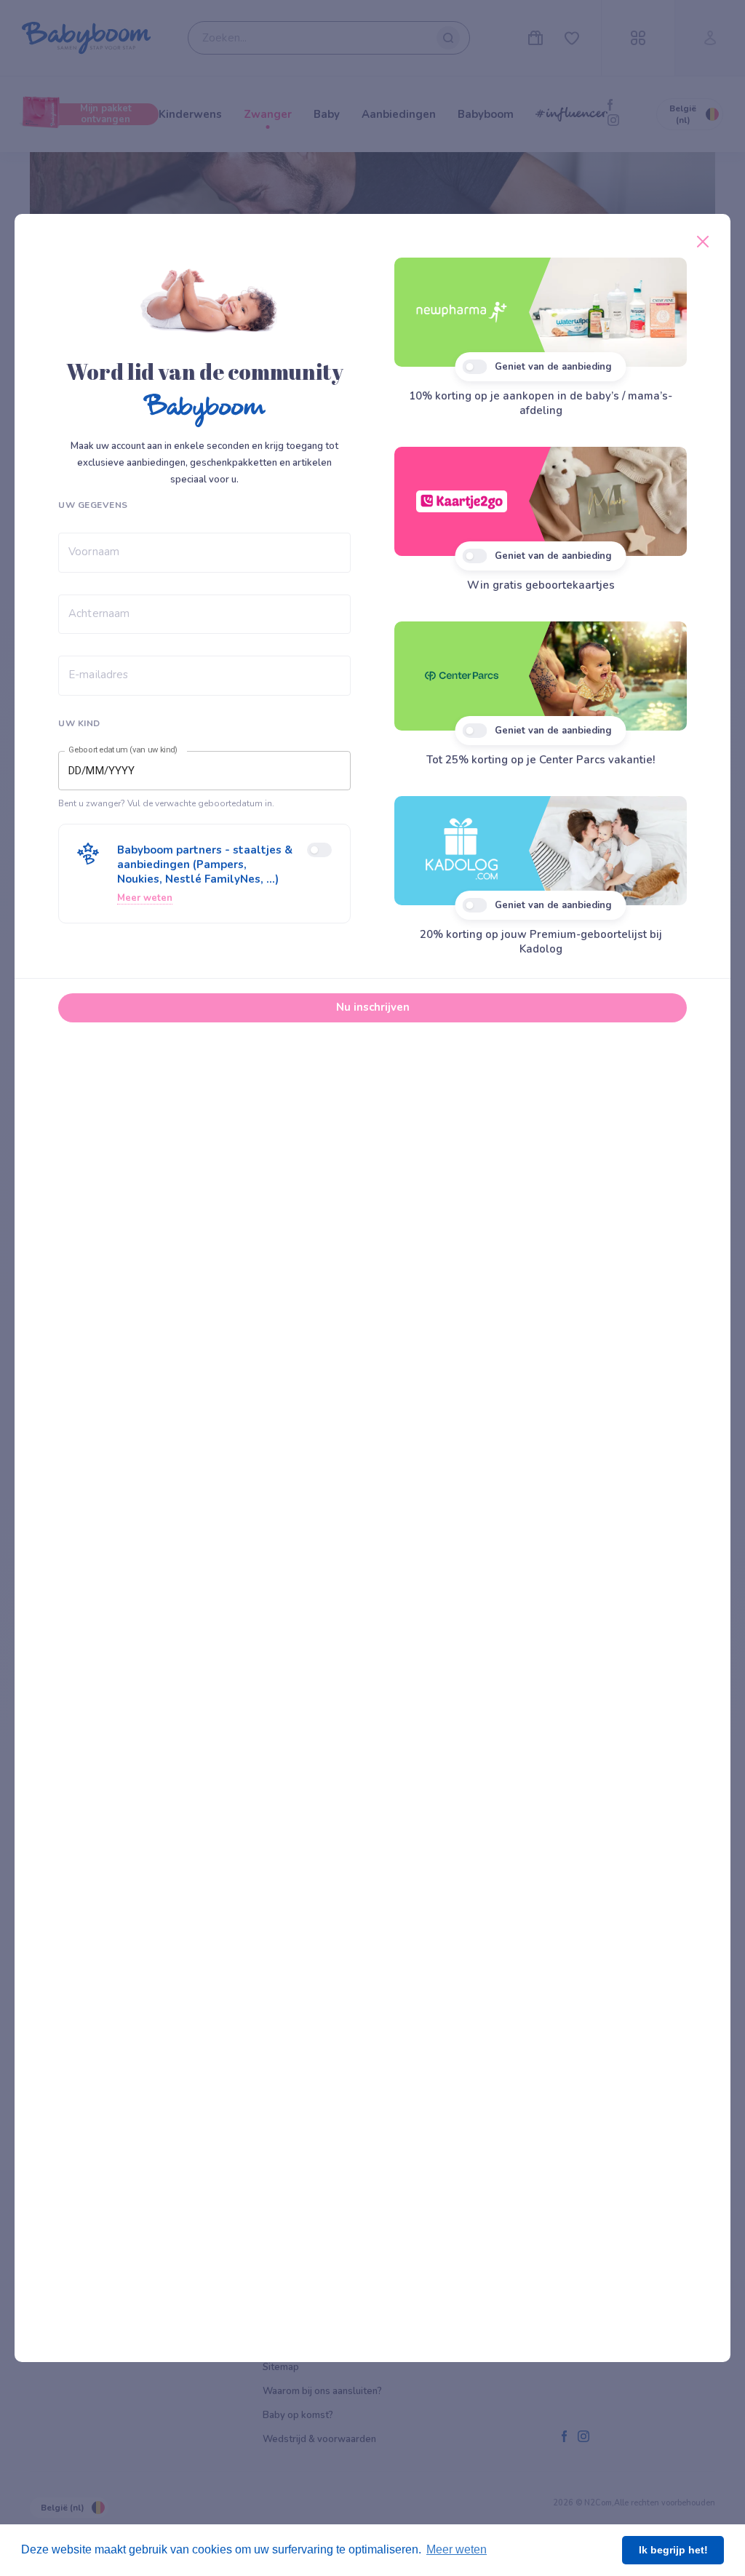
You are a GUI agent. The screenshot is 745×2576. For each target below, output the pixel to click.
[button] (204, 874)
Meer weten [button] (457, 2549)
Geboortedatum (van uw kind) (123, 750)
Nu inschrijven (373, 1007)
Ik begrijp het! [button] (673, 2550)
